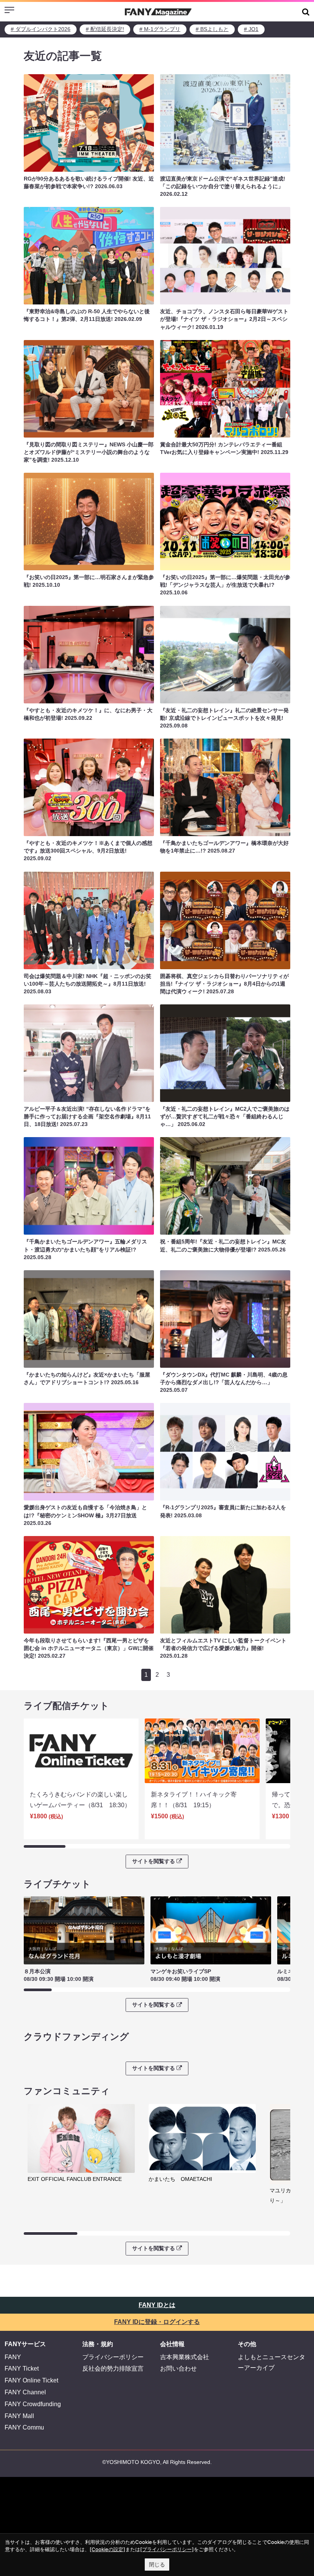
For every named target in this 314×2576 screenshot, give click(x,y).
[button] (306, 12)
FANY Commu (24, 2427)
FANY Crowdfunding (33, 2404)
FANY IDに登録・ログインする (157, 2322)
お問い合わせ (178, 2369)
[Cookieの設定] (107, 2549)
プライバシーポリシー (113, 2357)
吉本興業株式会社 (185, 2357)
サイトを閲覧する (154, 1861)
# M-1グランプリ (160, 29)
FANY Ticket (22, 2369)
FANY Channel (25, 2392)
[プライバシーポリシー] (167, 2549)
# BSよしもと (212, 29)
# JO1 (251, 29)
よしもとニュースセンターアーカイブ (271, 2363)
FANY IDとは (157, 2305)
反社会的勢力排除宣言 (113, 2369)
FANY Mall (19, 2416)
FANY (13, 2357)
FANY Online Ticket (31, 2380)
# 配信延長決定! (105, 29)
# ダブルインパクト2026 (41, 29)
